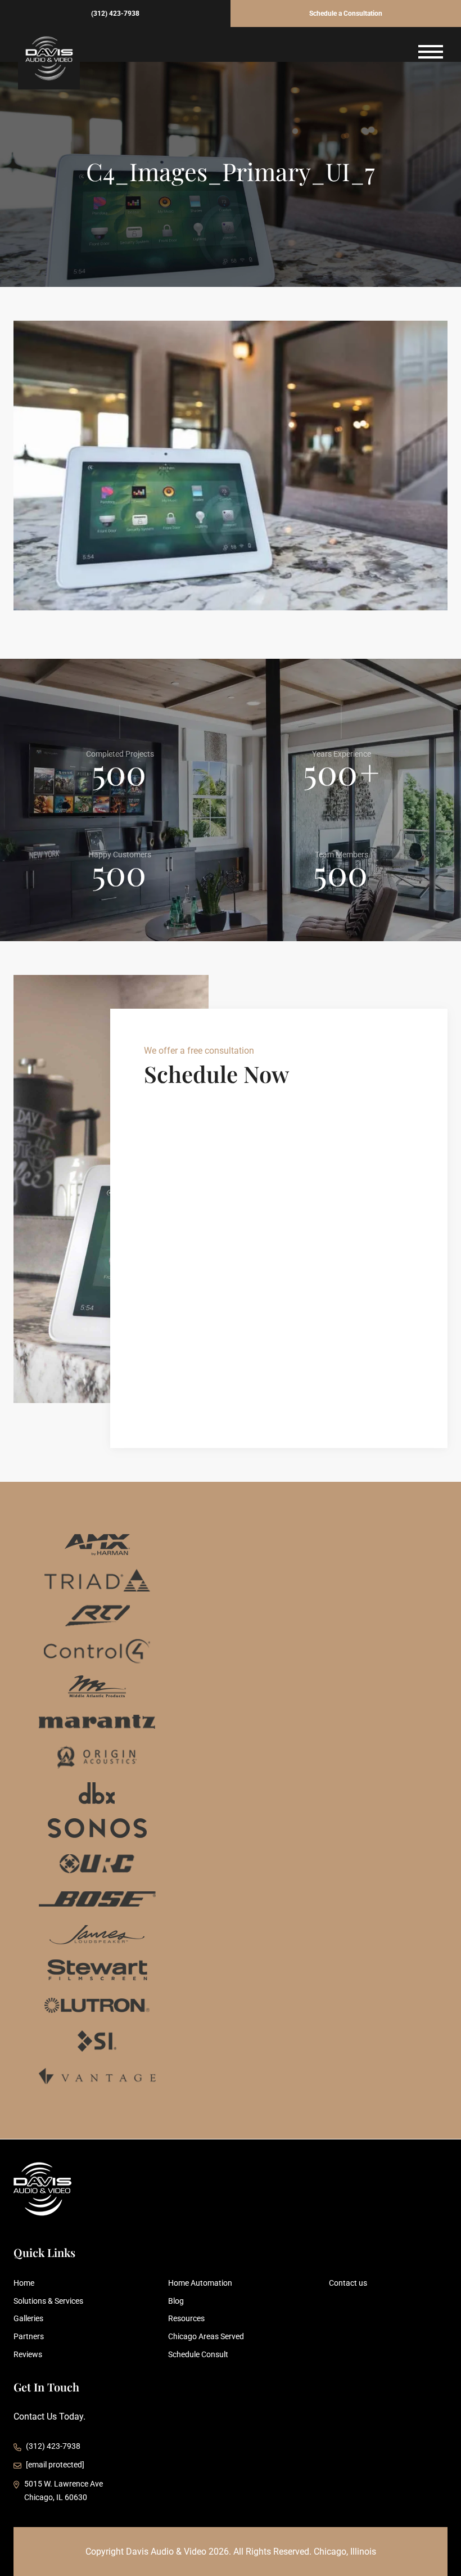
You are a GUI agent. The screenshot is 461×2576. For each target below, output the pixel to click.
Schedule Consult (198, 2354)
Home (24, 2283)
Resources (186, 2318)
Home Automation (200, 2283)
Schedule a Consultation (346, 14)
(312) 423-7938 (115, 14)
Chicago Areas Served (206, 2336)
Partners (29, 2336)
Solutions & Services (48, 2301)
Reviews (28, 2354)
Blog (176, 2301)
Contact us (348, 2283)
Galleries (28, 2318)
